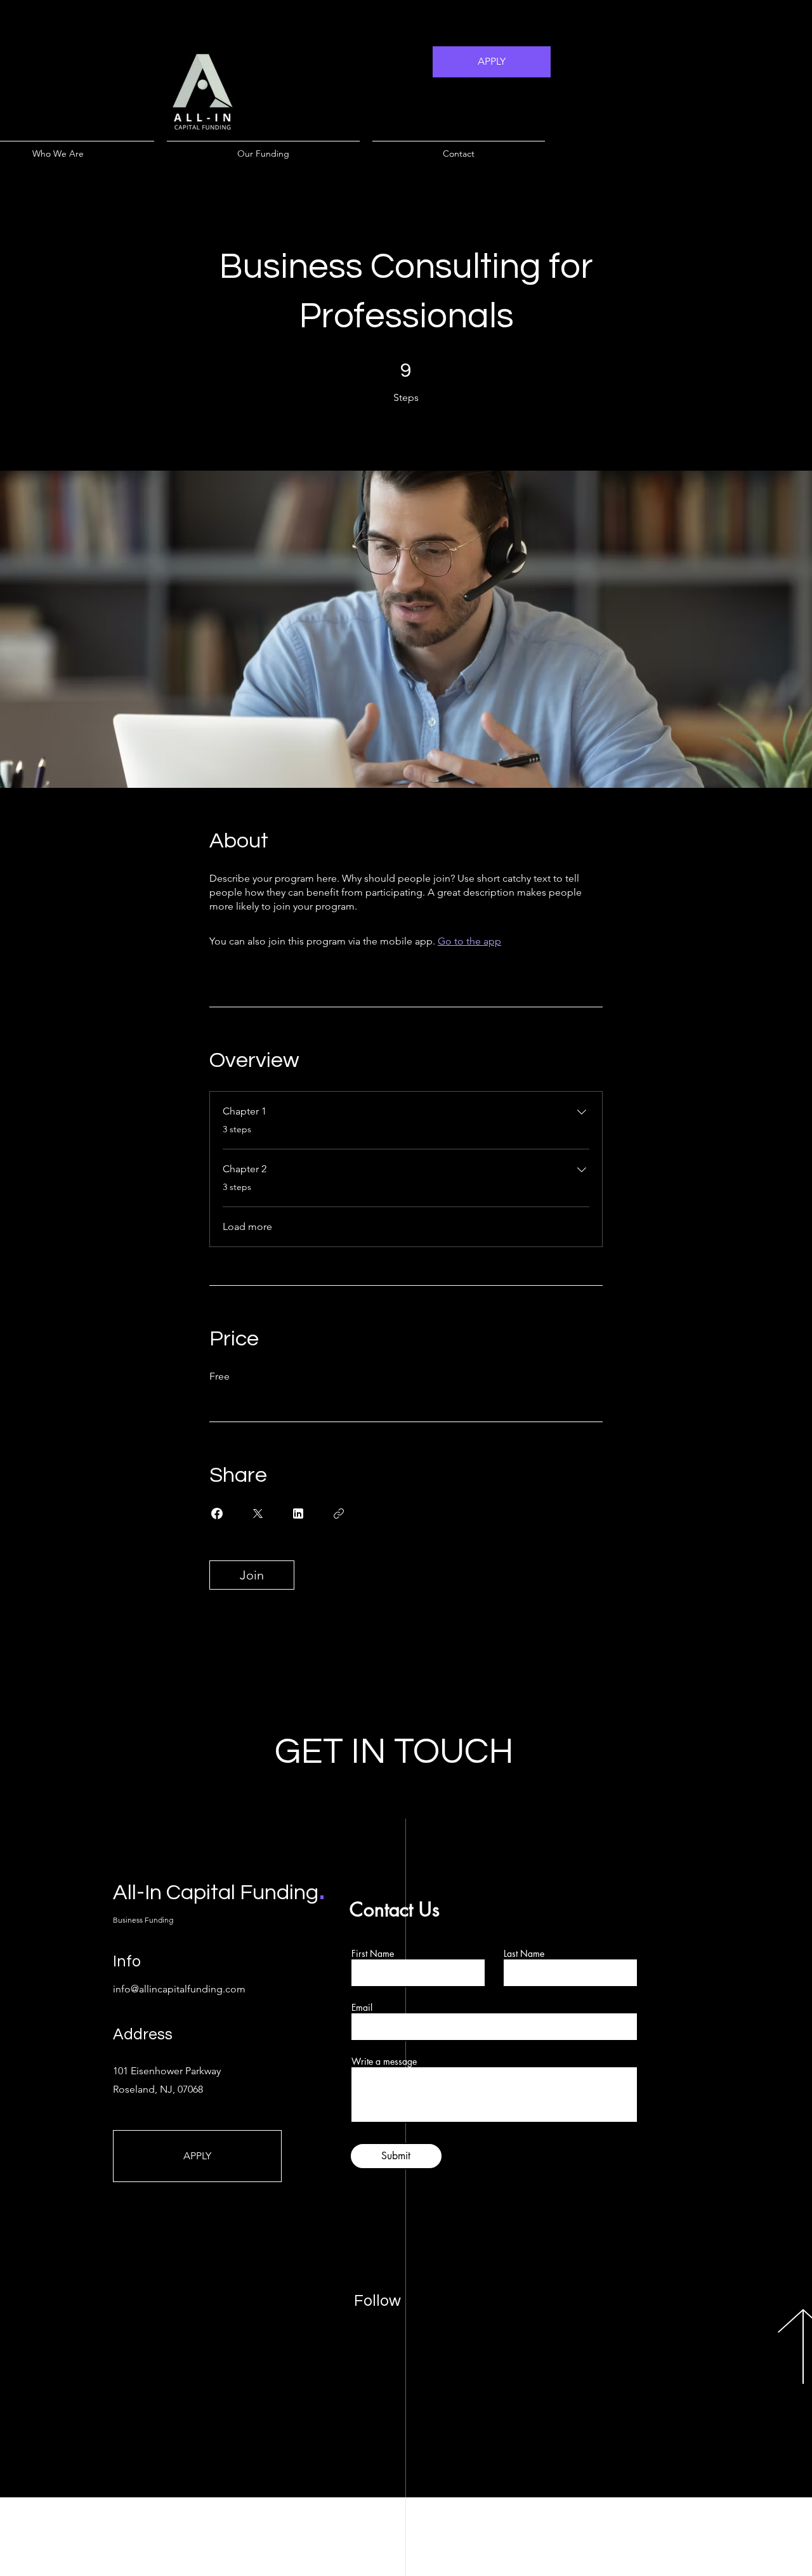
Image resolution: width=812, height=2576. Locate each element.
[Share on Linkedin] (298, 1514)
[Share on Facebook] (217, 1514)
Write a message (384, 2062)
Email (362, 2008)
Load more (247, 1226)
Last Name (524, 1954)
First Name (373, 1954)
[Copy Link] (339, 1514)
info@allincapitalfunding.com (179, 1989)
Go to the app (469, 941)
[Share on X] (258, 1514)
